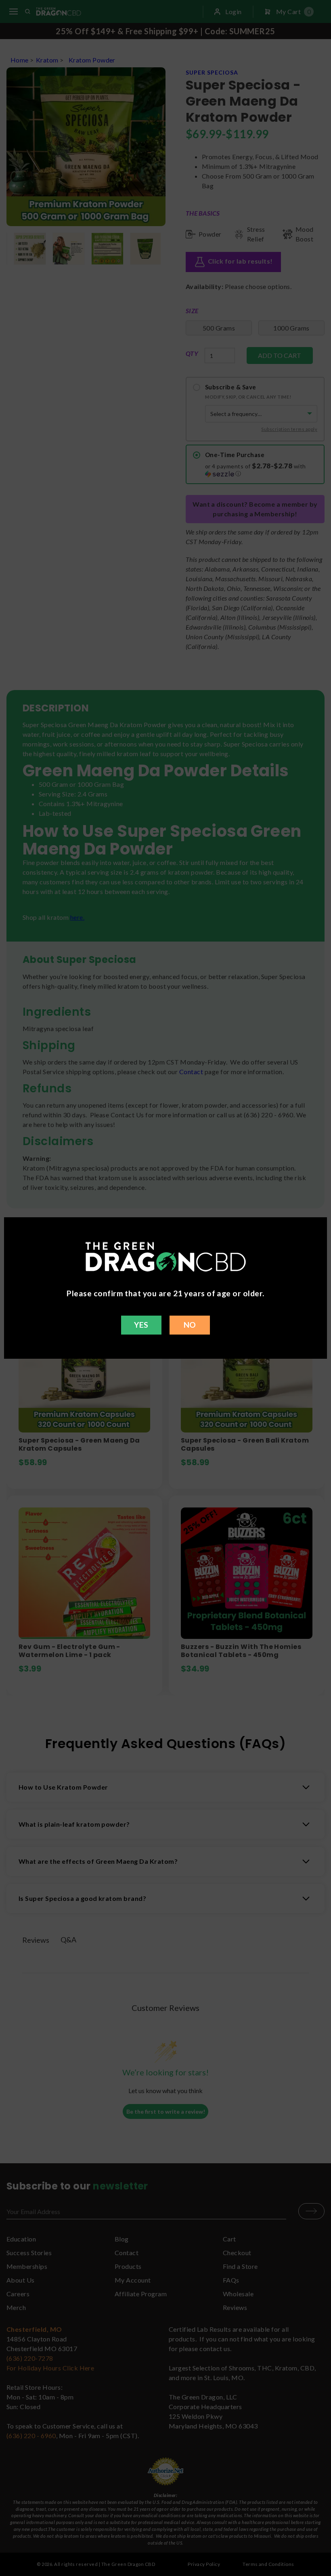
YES (141, 1325)
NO (190, 1325)
